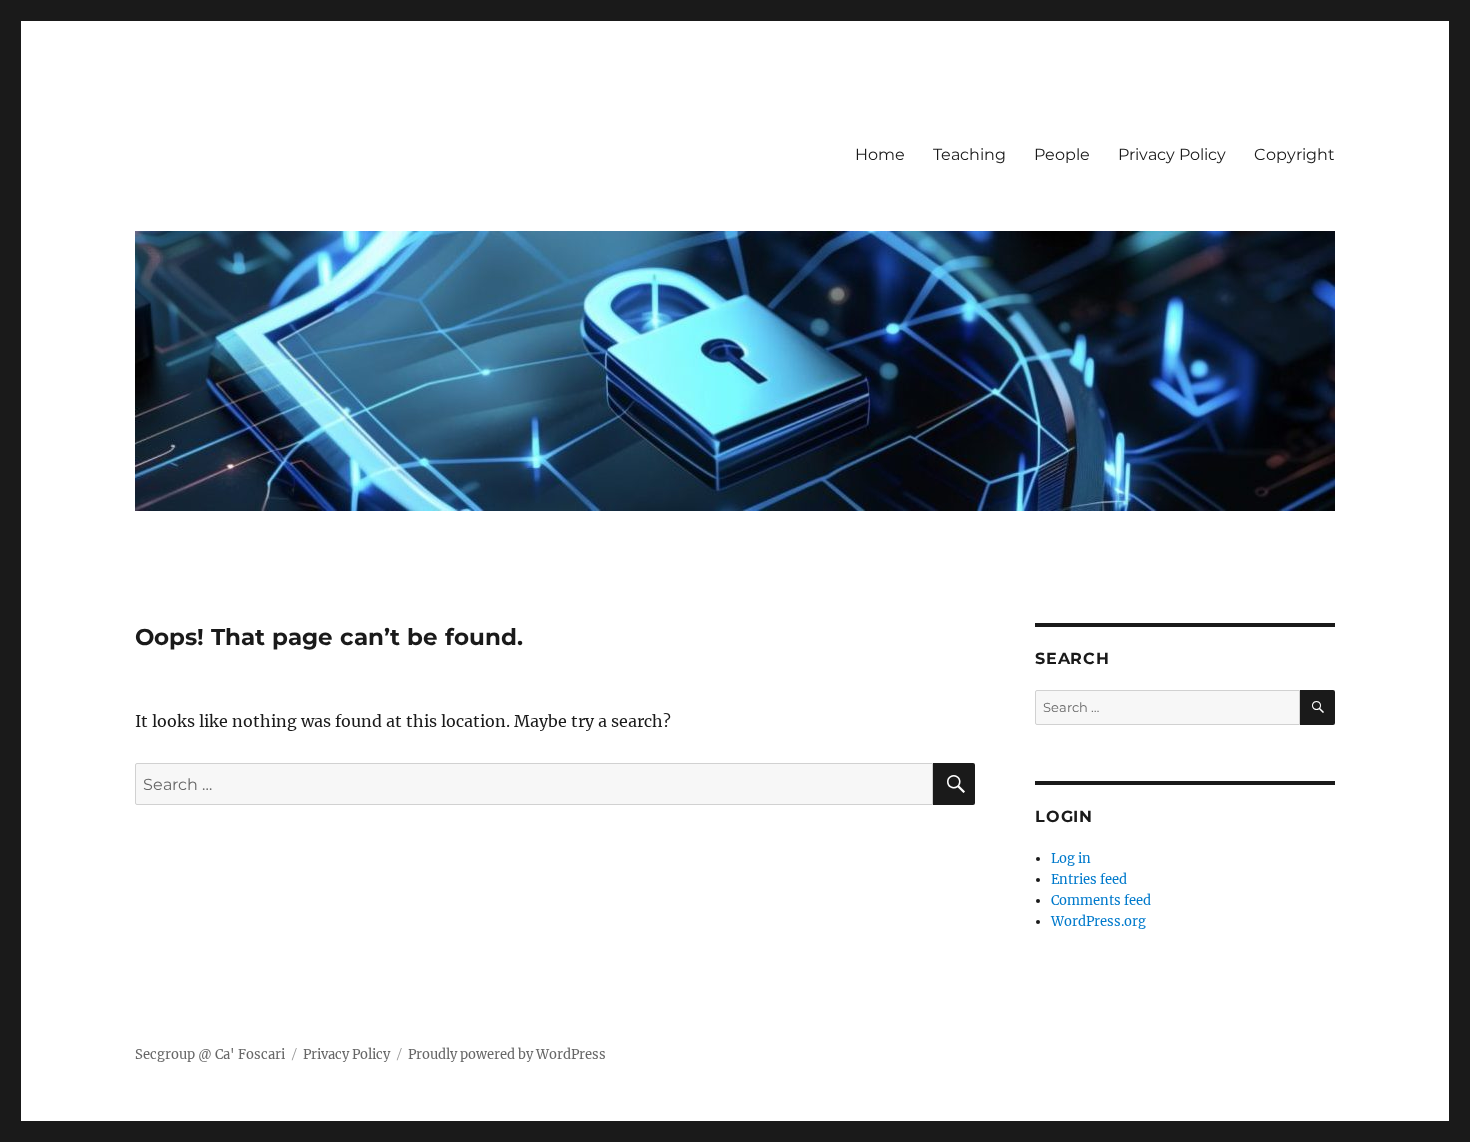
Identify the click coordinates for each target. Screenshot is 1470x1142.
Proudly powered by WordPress (507, 1054)
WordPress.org (1098, 921)
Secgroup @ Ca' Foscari (210, 1054)
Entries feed (1089, 879)
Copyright (1294, 154)
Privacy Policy (1172, 154)
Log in (1071, 858)
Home (880, 154)
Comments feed (1101, 900)
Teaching (969, 154)
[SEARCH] (1317, 707)
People (1062, 154)
